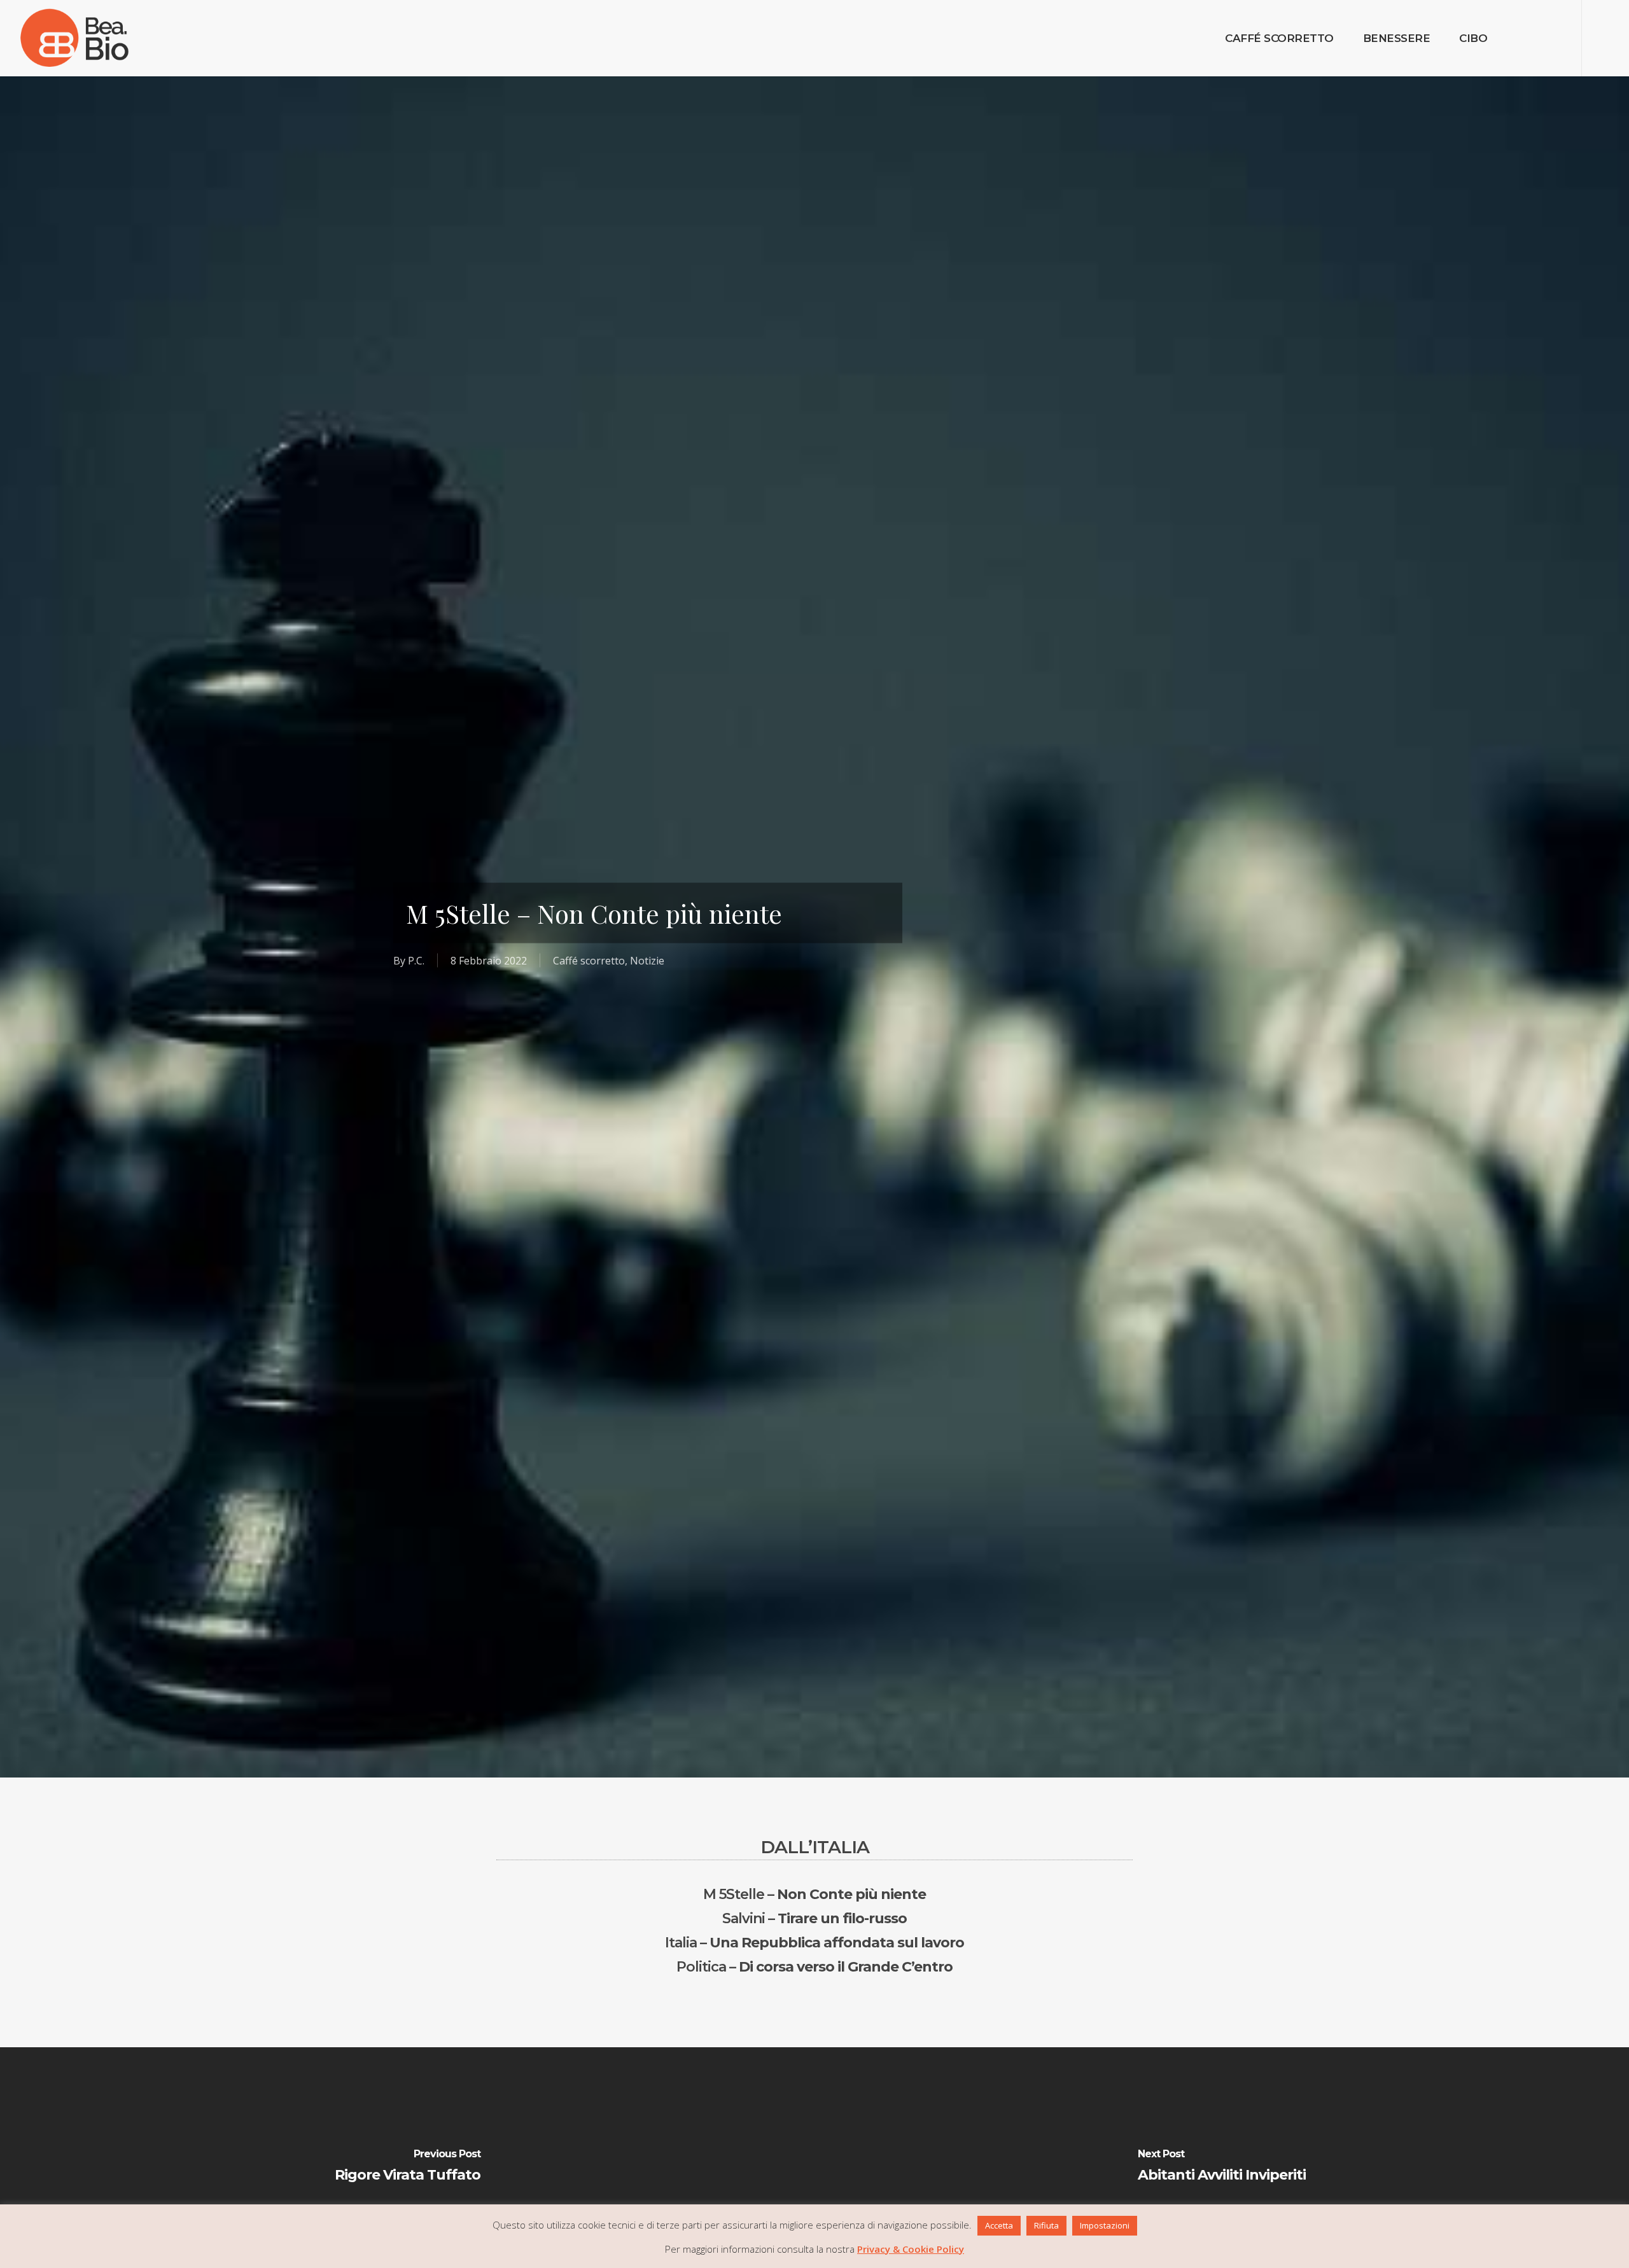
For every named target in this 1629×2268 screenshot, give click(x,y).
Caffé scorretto (589, 960)
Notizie (647, 960)
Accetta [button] (999, 2225)
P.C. (416, 960)
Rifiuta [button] (1046, 2225)
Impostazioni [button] (1105, 2225)
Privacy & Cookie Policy (911, 2249)
